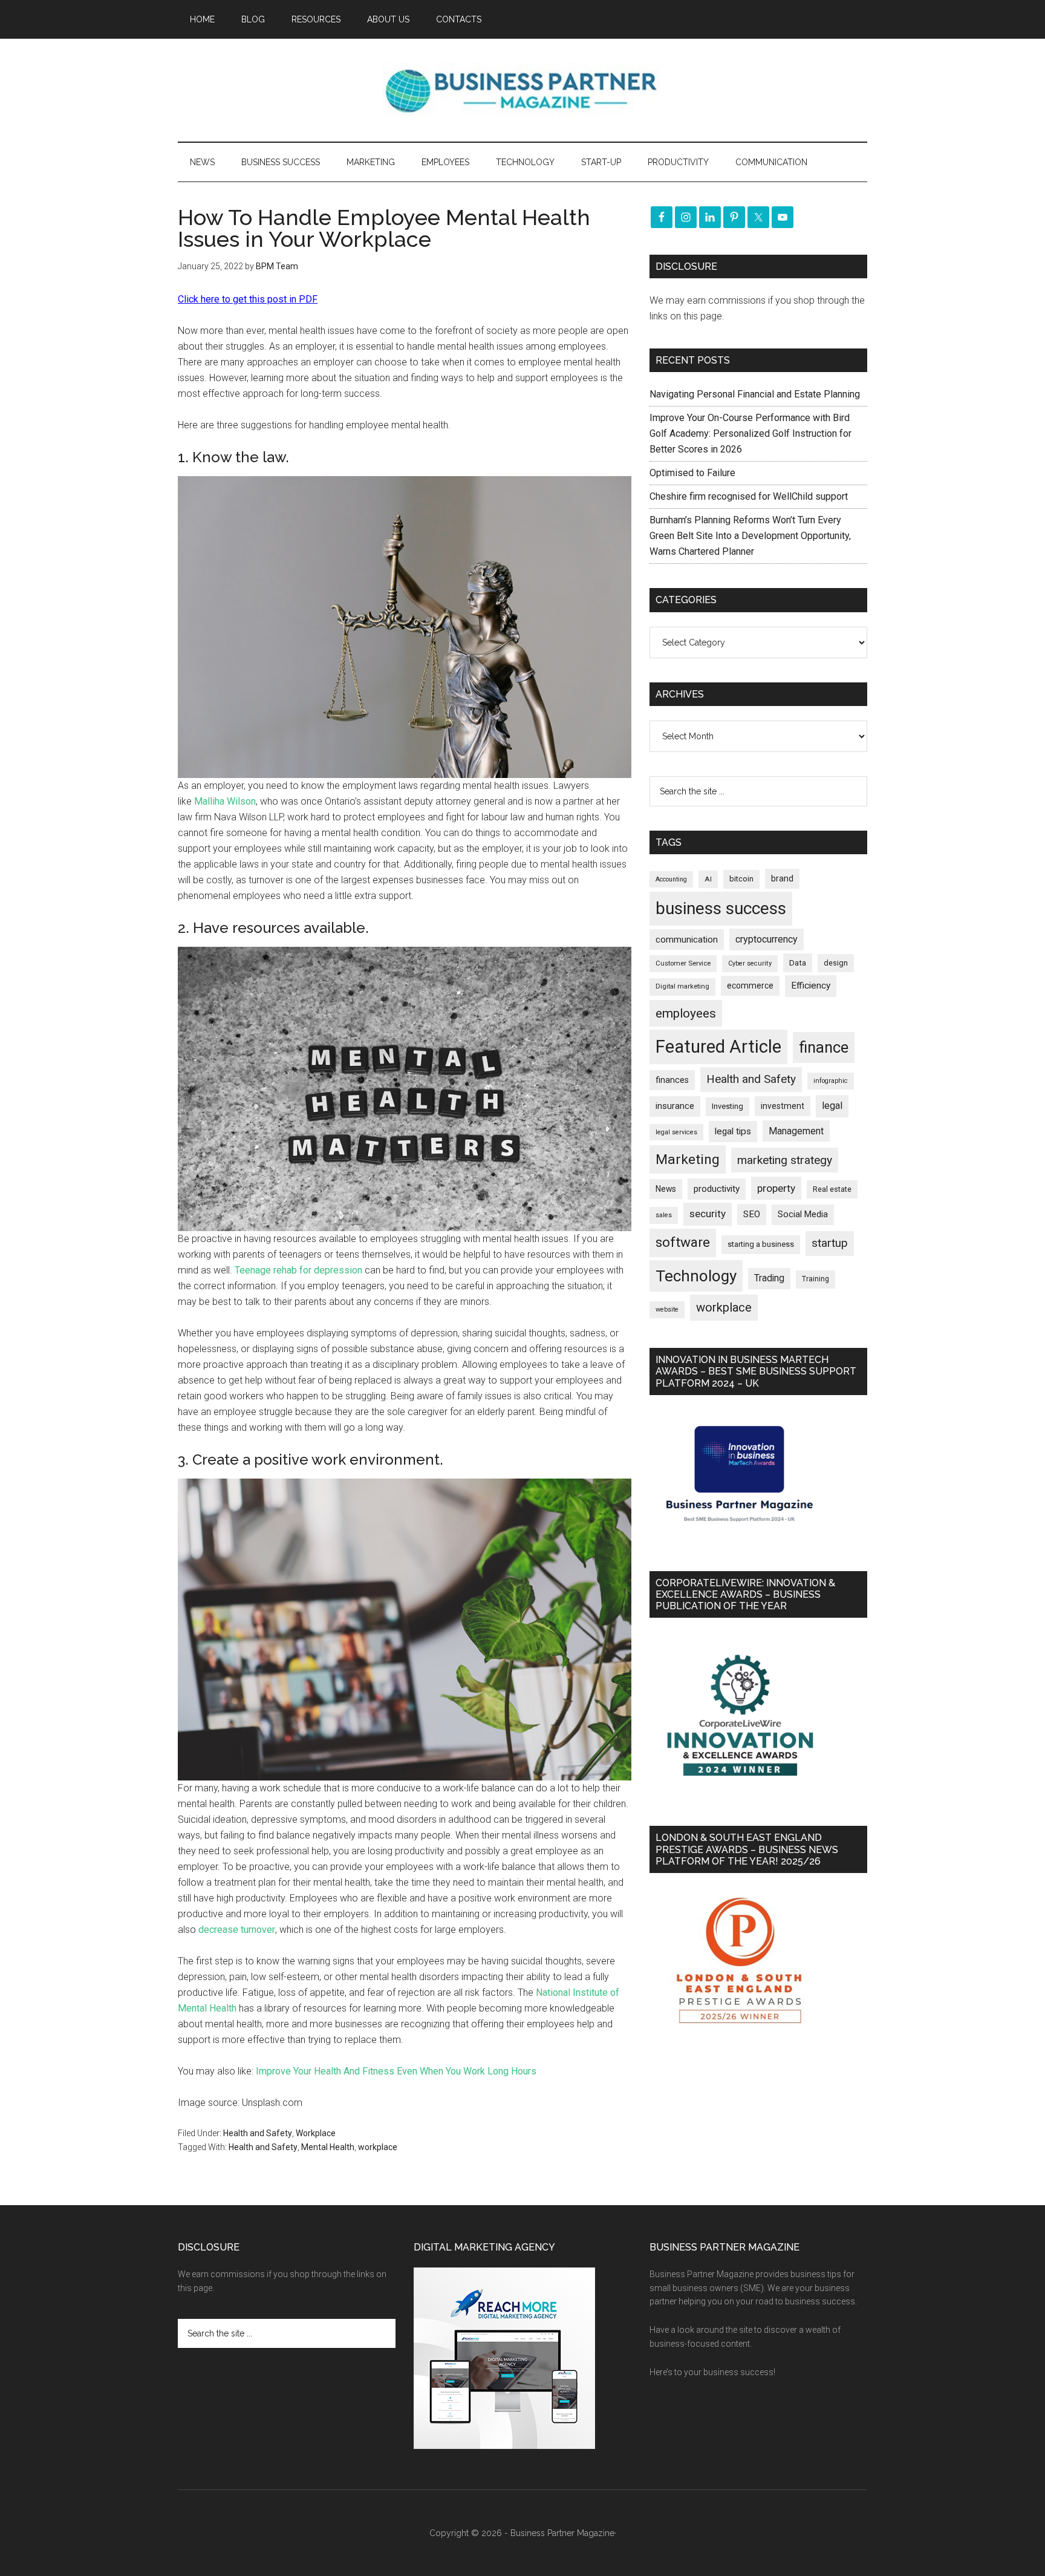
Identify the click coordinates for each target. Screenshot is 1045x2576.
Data (798, 963)
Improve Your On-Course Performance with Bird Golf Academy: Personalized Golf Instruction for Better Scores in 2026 (750, 433)
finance (824, 1047)
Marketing (688, 1159)
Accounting (671, 879)
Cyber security (750, 963)
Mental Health (328, 2147)
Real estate (832, 1189)
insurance (675, 1106)
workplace (378, 2147)
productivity (717, 1189)
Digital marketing (682, 986)
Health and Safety (258, 2133)
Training (815, 1279)
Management (796, 1131)
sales (664, 1215)
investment (783, 1106)
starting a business (761, 1244)
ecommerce (750, 986)
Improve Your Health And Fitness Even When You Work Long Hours (396, 2071)
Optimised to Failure (692, 473)
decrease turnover (237, 1930)
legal (832, 1106)
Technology (696, 1276)
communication (687, 940)
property (776, 1188)
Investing (728, 1106)
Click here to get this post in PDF (248, 299)
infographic (831, 1081)
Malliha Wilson (225, 801)
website (667, 1309)
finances (672, 1080)
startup (830, 1243)
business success (721, 908)
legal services (676, 1132)
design (836, 963)
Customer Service (683, 963)
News (666, 1189)
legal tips (733, 1131)
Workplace (316, 2133)
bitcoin (741, 879)
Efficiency (811, 986)
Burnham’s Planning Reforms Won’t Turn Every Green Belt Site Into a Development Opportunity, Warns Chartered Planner (750, 536)
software (683, 1242)
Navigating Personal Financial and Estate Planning (756, 394)
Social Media (803, 1214)
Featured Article (718, 1047)
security (708, 1214)
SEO (752, 1214)
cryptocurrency (767, 939)
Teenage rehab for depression (298, 1270)
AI (708, 879)
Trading (769, 1278)
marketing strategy (785, 1160)
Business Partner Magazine (522, 90)
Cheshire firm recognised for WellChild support (749, 496)
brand (782, 878)
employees (686, 1013)
